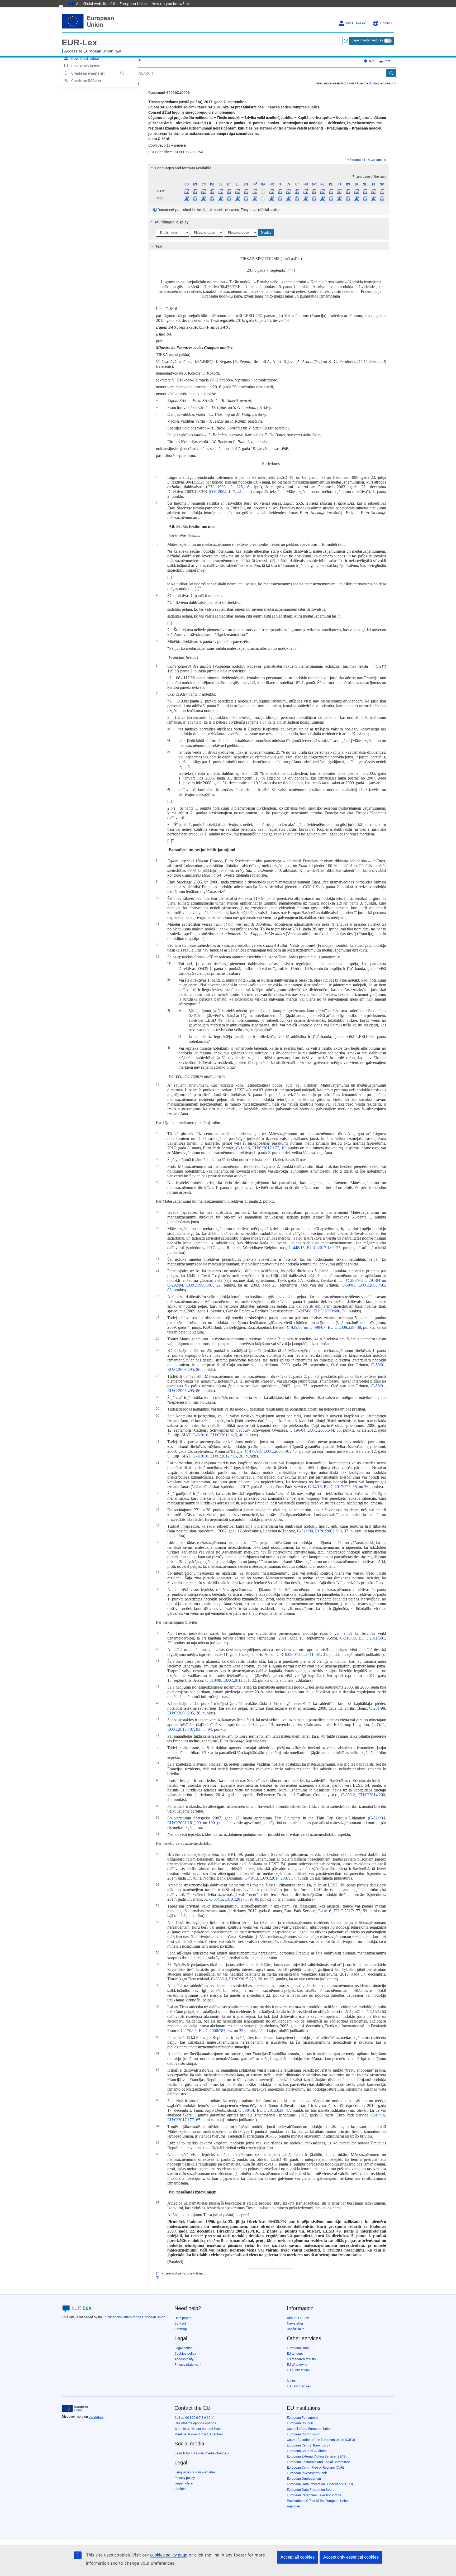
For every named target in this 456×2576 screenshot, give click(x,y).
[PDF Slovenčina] (356, 198)
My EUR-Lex (356, 23)
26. (260, 1979)
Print (386, 61)
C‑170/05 (189, 2031)
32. (254, 1680)
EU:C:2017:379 (238, 1899)
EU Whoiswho (297, 2365)
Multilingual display (172, 222)
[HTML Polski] (331, 191)
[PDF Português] (339, 198)
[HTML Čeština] (204, 191)
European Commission (304, 2434)
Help (371, 61)
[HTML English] (246, 191)
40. (242, 1435)
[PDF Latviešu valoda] (289, 198)
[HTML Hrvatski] (271, 191)
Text (159, 246)
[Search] (391, 73)
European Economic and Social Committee (318, 2462)
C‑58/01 (348, 1285)
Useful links (296, 2329)
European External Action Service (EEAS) (317, 2456)
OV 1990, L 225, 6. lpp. (234, 487)
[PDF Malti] (314, 198)
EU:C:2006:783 (212, 2031)
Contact (180, 2323)
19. (284, 1148)
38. (345, 1311)
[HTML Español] (195, 191)
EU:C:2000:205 (181, 1713)
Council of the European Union (309, 2429)
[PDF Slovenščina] (365, 198)
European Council (300, 2423)
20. (199, 1713)
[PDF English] (246, 198)
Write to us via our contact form (198, 2429)
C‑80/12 (348, 1795)
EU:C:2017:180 (320, 1248)
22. (219, 1285)
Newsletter (295, 2323)
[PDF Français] (255, 198)
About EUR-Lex (298, 2318)
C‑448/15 (297, 1248)
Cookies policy (185, 2353)
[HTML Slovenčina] (356, 191)
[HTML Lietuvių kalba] (297, 191)
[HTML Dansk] (212, 191)
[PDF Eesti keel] (229, 198)
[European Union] (75, 2408)
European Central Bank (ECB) (308, 2445)
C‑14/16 (243, 1148)
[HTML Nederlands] (323, 191)
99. (199, 1823)
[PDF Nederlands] (323, 198)
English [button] (386, 23)
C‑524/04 (377, 1818)
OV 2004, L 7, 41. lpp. (230, 492)
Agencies (294, 2506)
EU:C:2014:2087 (275, 1878)
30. (170, 1643)
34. (230, 2031)
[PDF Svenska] (382, 198)
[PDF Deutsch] (220, 198)
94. (210, 1729)
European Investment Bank (307, 2473)
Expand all (357, 160)
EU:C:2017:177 (266, 1148)
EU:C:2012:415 (224, 1435)
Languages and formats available (183, 168)
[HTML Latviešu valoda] (289, 191)
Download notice (85, 59)
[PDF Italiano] (280, 198)
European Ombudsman (304, 2479)
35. (242, 2031)
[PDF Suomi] (374, 198)
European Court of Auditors (307, 2451)
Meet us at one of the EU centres (199, 2434)
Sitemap (181, 2329)
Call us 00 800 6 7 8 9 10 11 (195, 2418)
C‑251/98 (377, 1708)
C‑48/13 (251, 1878)
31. (326, 1654)
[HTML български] (187, 191)
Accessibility (184, 2359)
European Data (298, 2348)
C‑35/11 (378, 1725)
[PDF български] (187, 198)
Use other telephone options (195, 2423)
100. (212, 1823)
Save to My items (85, 66)
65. (199, 2120)
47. (288, 2110)
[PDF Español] (195, 198)
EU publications (298, 2370)
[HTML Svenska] (382, 191)
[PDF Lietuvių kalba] (297, 198)
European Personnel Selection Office (314, 2495)
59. (365, 1911)
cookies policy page (169, 2555)
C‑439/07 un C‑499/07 (306, 1327)
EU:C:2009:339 (341, 1327)
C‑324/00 (305, 1531)
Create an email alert (88, 73)
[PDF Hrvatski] (271, 198)
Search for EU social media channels (202, 2453)
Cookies (180, 2489)
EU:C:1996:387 (200, 1285)
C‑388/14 (219, 1979)
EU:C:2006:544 (321, 1430)
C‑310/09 (348, 1638)
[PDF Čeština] (204, 198)
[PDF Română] (348, 198)
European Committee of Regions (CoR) (315, 2467)
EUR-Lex (79, 42)
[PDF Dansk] (212, 198)
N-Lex (291, 2381)
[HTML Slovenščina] (365, 191)
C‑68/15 (216, 1899)
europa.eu (96, 2417)
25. (339, 1248)
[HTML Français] (255, 191)
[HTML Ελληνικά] (238, 191)
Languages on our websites (195, 2472)
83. (170, 1290)
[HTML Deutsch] (220, 191)
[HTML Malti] (314, 191)
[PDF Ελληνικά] (238, 198)
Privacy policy (185, 2478)
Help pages (183, 2318)
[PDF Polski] (331, 198)
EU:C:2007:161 (181, 1823)
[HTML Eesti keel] (229, 191)
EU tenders (295, 2353)
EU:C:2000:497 (277, 1451)
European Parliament (302, 2418)
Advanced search (382, 83)
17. (294, 1878)
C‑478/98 (253, 1451)
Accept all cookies (298, 2557)
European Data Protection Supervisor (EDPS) (320, 2484)
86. (199, 1370)
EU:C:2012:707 (181, 1729)
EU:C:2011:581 (372, 1638)
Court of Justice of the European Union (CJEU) (321, 2440)
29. (272, 1979)
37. (346, 1531)
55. (339, 1430)
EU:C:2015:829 (242, 1979)
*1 (291, 270)
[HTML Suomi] (374, 191)
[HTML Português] (339, 191)
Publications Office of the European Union (134, 2317)
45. (295, 1451)
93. (199, 1729)
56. (367, 1487)
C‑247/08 (303, 1311)
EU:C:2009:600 (327, 1311)
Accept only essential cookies (351, 2557)
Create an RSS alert (87, 81)
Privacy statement (188, 2365)
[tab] (269, 168)
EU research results (301, 2359)
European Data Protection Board (311, 2490)
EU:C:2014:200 (372, 1795)
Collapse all (379, 160)
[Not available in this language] (263, 191)
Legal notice (184, 2348)
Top (159, 2278)
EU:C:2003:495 (372, 1285)
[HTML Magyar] (305, 191)
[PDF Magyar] (305, 198)
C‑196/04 (297, 1430)
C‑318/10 (200, 1435)
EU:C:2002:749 (328, 1531)
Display (266, 233)
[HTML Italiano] (280, 191)
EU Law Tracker (299, 2386)
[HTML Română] (348, 191)
